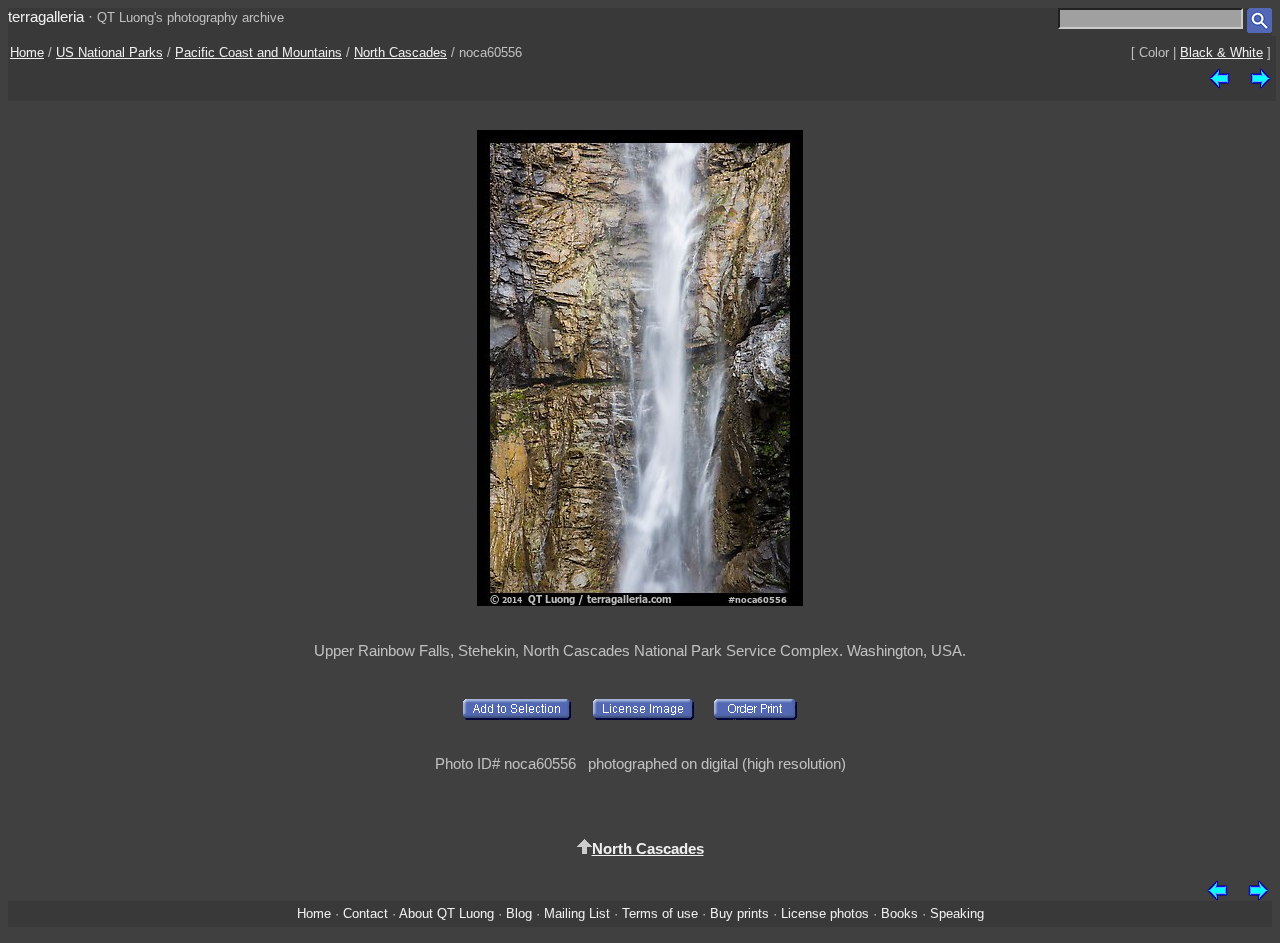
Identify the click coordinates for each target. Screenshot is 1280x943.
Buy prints (739, 913)
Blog (519, 913)
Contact (365, 913)
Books (899, 913)
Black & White (1221, 52)
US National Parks (109, 52)
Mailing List (577, 913)
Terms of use (660, 913)
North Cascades (400, 52)
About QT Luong (446, 913)
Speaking (957, 913)
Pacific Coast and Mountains (258, 52)
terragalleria (46, 16)
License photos (825, 913)
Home (27, 52)
